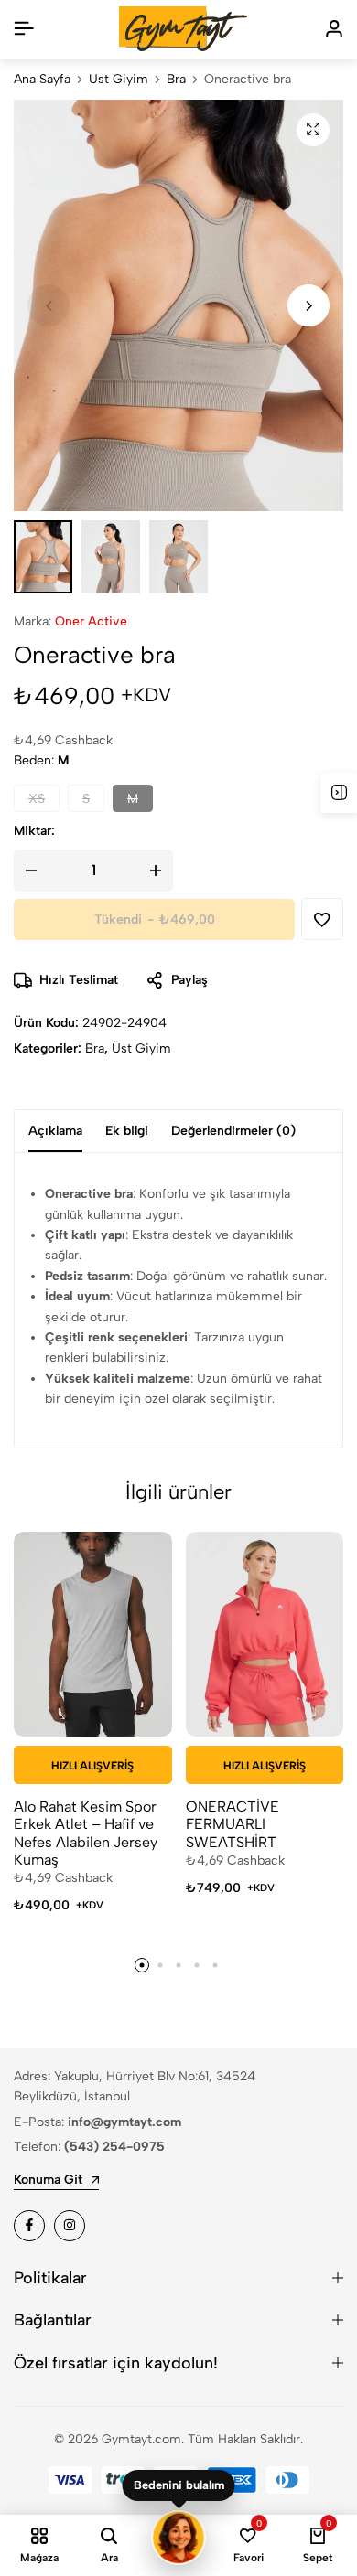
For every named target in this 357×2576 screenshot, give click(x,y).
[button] (308, 305)
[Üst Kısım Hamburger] (24, 29)
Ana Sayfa (42, 80)
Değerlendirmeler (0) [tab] (233, 1131)
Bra (176, 80)
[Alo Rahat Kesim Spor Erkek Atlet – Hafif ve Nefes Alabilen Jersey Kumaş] (93, 1634)
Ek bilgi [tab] (127, 1131)
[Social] (29, 2226)
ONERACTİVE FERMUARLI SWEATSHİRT (233, 1824)
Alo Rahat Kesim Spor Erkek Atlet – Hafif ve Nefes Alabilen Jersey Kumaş (86, 1833)
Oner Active (91, 621)
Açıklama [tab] (55, 1131)
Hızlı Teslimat (79, 980)
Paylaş (189, 980)
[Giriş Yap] (334, 29)
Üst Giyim (119, 80)
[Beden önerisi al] (178, 2538)
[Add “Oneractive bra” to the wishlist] (322, 919)
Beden (41, 760)
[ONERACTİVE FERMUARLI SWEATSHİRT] (265, 1634)
